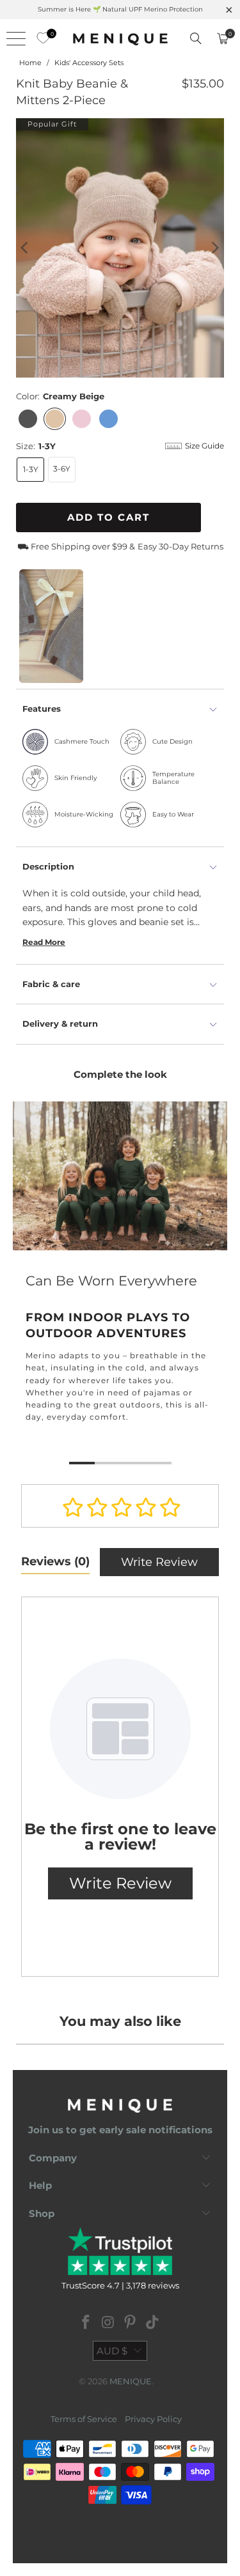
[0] (40, 38)
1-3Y (31, 469)
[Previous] (26, 248)
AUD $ (112, 2351)
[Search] (196, 38)
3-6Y (62, 469)
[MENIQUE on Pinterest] (131, 2323)
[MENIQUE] (120, 38)
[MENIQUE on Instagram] (108, 2323)
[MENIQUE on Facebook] (86, 2323)
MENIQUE (131, 2381)
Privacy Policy (153, 2419)
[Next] (214, 248)
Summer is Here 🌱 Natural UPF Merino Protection (120, 9)
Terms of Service (84, 2419)
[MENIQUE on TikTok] (153, 2323)
